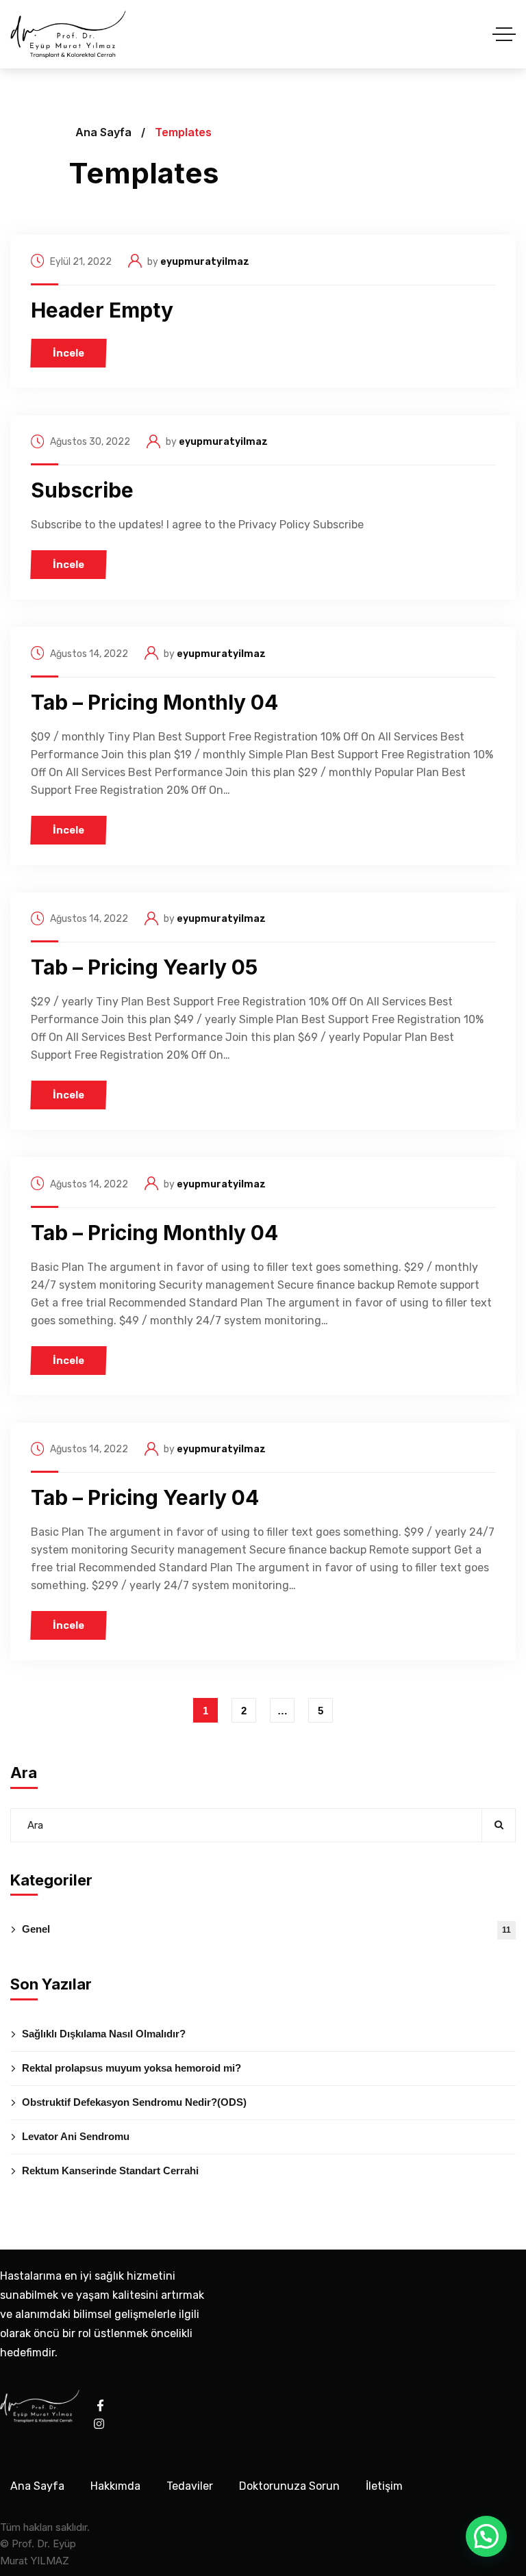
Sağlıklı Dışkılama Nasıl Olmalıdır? (104, 2034)
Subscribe (82, 490)
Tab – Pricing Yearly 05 (144, 967)
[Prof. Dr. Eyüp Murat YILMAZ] (68, 34)
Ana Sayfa (103, 132)
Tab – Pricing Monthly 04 (154, 702)
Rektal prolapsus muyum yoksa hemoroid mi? (131, 2068)
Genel (266, 1929)
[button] (486, 2536)
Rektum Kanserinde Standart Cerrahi (110, 2171)
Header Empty (102, 310)
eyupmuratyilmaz (205, 262)
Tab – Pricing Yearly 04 (145, 1497)
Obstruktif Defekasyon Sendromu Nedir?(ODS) (134, 2102)
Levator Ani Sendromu (76, 2136)
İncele (68, 353)
